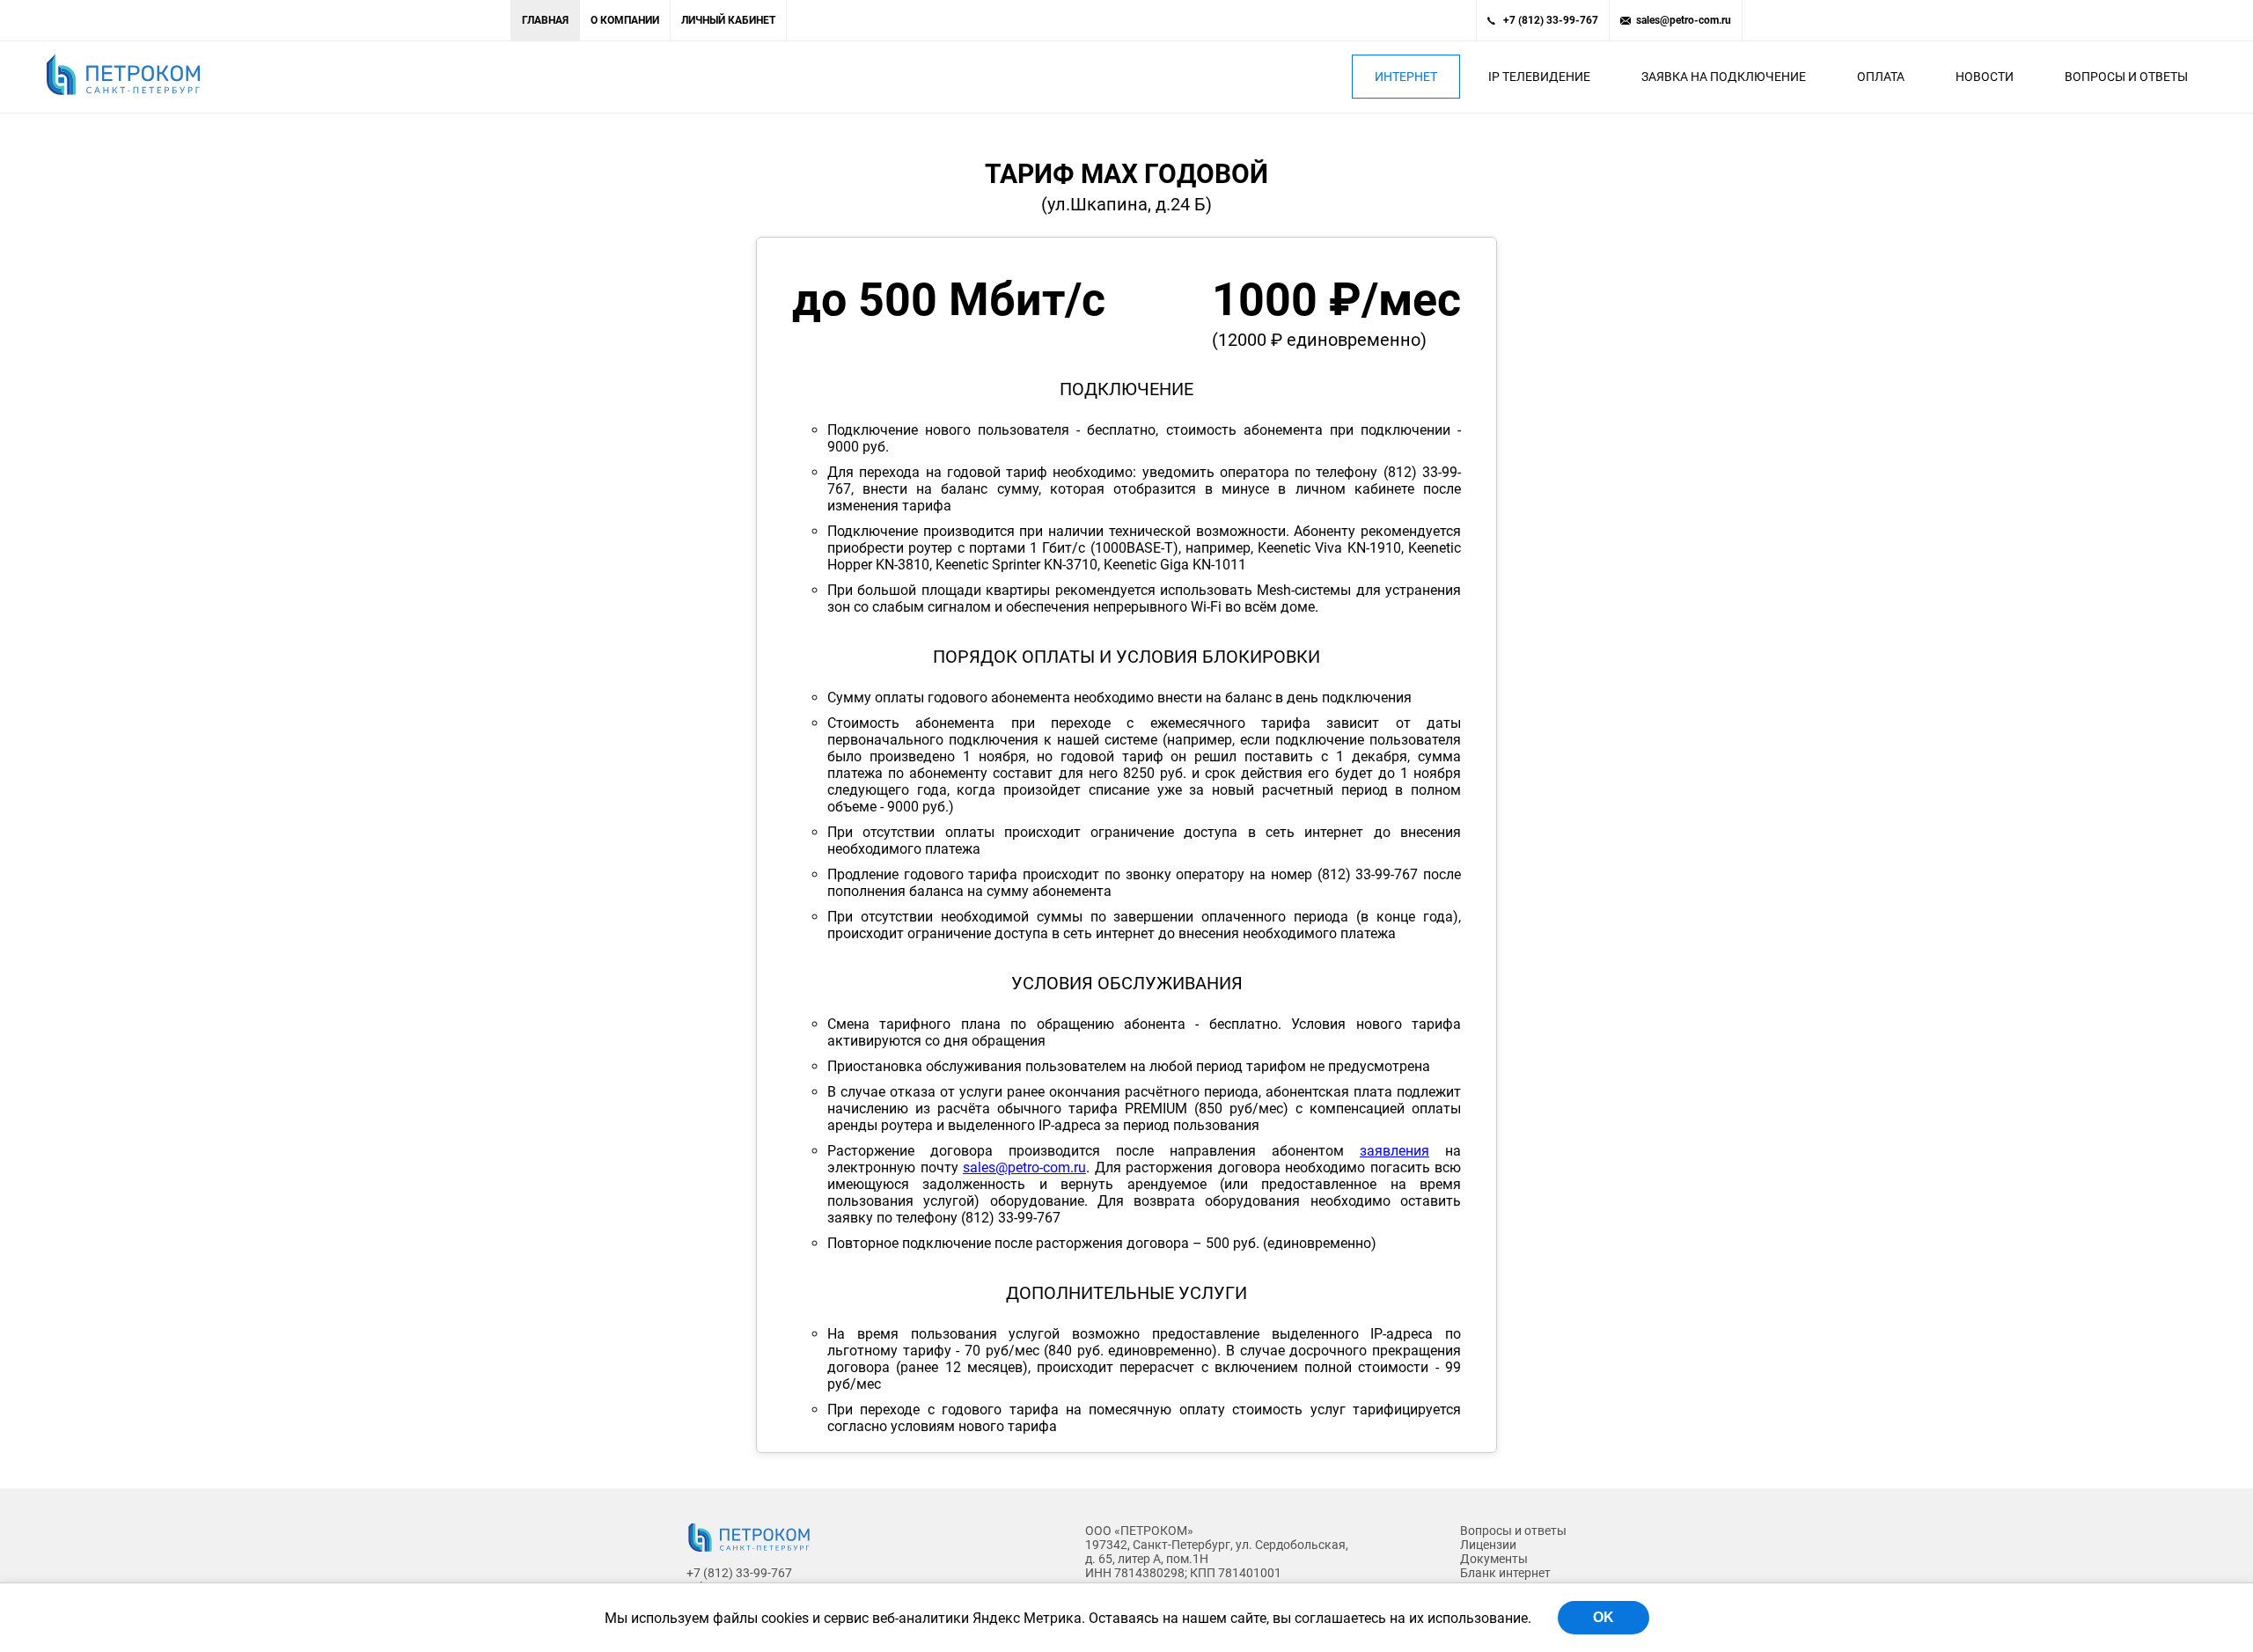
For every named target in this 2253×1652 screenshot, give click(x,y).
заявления (1394, 1151)
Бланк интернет (1505, 1573)
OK (1604, 1617)
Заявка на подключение (1724, 77)
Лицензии (1488, 1545)
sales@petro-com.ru (1684, 20)
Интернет (1406, 77)
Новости (1985, 77)
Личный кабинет (728, 20)
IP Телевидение (1539, 77)
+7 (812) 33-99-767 (1551, 20)
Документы (1494, 1559)
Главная (545, 20)
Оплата (1881, 77)
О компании (625, 20)
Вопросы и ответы (2126, 77)
